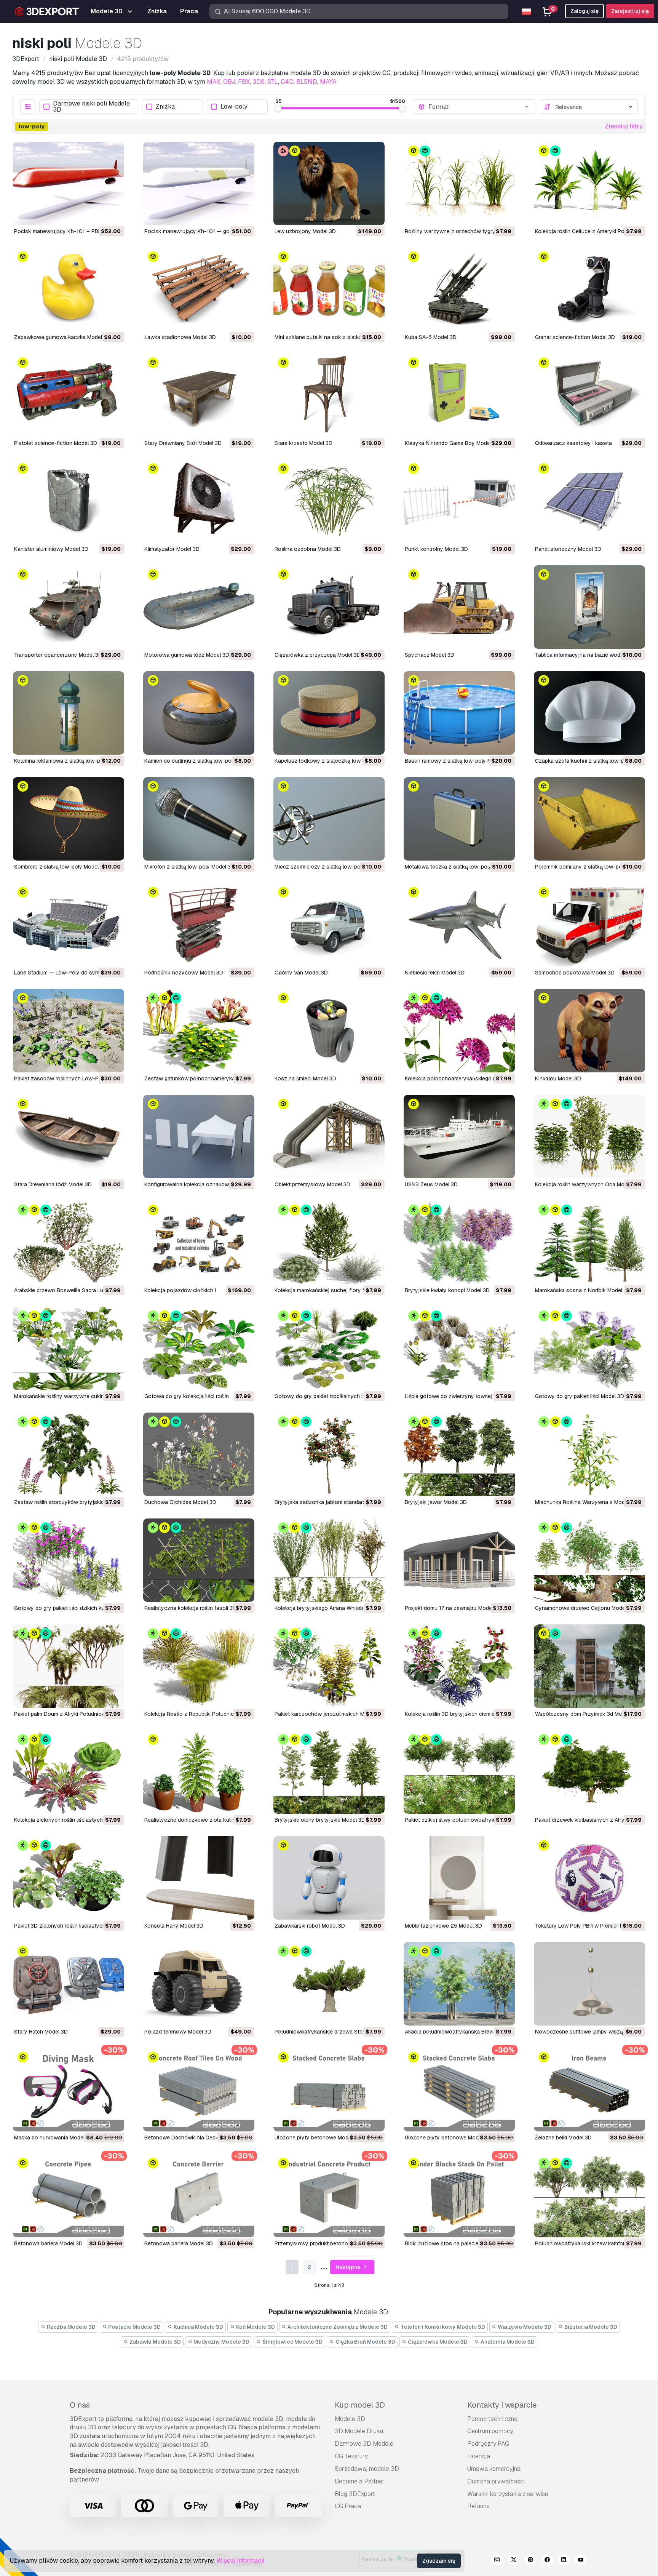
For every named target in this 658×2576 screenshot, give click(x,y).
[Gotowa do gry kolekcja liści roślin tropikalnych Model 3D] (199, 1348)
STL (273, 82)
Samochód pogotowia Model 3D (575, 973)
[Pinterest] (530, 2561)
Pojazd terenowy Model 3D (178, 2032)
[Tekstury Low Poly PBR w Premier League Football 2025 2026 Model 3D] (589, 1878)
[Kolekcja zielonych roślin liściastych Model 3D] (69, 1772)
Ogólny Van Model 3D (301, 973)
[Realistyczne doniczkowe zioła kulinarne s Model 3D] (199, 1772)
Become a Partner (360, 2481)
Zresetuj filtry (624, 126)
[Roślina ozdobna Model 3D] (329, 501)
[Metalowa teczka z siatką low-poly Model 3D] (459, 819)
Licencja (479, 2456)
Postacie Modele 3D (134, 2327)
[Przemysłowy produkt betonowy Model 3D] (329, 2196)
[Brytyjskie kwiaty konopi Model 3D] (459, 1242)
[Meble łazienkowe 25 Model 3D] (459, 1878)
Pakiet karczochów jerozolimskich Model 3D (329, 1714)
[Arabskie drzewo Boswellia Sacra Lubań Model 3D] (69, 1242)
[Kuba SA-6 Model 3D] (459, 289)
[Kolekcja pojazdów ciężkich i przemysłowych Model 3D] (199, 1242)
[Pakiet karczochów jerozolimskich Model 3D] (329, 1666)
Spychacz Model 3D (430, 655)
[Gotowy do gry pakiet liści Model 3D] (589, 1348)
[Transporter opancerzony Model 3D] (69, 607)
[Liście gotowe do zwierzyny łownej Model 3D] (459, 1348)
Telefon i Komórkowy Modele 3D (442, 2327)
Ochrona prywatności (496, 2481)
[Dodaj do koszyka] (97, 214)
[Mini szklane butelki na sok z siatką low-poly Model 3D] (329, 289)
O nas (80, 2405)
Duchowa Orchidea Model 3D (180, 1502)
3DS (259, 82)
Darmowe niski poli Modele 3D (91, 107)
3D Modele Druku (359, 2431)
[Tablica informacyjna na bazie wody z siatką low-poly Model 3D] (589, 607)
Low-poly (234, 107)
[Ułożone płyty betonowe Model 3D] (329, 2090)
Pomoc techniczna (492, 2419)
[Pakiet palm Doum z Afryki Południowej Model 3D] (69, 1666)
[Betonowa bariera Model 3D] (69, 2196)
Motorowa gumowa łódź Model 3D (187, 655)
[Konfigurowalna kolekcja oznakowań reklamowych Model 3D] (199, 1137)
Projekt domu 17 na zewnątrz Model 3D (453, 1608)
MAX (214, 82)
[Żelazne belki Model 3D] (589, 2090)
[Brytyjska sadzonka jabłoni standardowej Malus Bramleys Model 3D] (329, 1454)
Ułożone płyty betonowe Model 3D (318, 2138)
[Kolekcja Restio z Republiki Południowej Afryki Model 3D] (199, 1666)
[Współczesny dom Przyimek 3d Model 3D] (589, 1666)
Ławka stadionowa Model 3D (180, 337)
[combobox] (479, 107)
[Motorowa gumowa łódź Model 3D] (199, 607)
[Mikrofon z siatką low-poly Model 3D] (199, 819)
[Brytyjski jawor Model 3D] (459, 1454)
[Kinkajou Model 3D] (589, 1031)
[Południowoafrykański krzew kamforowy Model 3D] (589, 2196)
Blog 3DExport (355, 2494)
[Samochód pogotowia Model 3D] (589, 925)
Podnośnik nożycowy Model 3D (184, 973)
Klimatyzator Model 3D (172, 549)
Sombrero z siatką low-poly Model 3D (61, 867)
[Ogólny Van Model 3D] (329, 925)
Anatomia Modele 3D (507, 2342)
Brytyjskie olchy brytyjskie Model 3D (320, 1820)
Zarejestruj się (630, 11)
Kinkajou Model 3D (558, 1078)
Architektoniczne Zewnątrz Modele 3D (337, 2327)
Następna (348, 2267)
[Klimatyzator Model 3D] (199, 501)
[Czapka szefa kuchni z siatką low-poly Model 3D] (589, 713)
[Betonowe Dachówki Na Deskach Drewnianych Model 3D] (199, 2090)
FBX (244, 82)
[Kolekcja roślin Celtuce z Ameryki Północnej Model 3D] (589, 183)
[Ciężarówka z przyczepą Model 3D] (329, 607)
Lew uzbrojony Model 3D (305, 231)
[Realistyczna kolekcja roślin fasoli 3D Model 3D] (199, 1560)
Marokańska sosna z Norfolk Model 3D (583, 1290)
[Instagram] (497, 2561)
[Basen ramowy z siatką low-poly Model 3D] (459, 713)
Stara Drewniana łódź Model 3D (53, 1184)
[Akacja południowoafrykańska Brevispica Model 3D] (459, 1984)
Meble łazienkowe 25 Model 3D (443, 1926)
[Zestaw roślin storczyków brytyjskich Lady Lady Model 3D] (69, 1454)
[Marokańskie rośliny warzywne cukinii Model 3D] (69, 1348)
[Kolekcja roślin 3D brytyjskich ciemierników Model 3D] (459, 1666)
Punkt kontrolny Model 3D (436, 549)
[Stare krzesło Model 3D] (329, 395)
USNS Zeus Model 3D (431, 1184)
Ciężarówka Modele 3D (437, 2342)
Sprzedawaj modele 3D (367, 2469)
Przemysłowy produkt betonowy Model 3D (327, 2243)
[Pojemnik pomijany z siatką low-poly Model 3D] (589, 819)
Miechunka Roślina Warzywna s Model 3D (586, 1502)
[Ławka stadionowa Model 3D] (199, 289)
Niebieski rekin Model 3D (435, 973)
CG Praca (348, 2506)
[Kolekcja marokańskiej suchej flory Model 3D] (329, 1242)
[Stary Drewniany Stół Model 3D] (199, 395)
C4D (287, 82)
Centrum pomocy (490, 2431)
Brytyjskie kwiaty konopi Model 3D (447, 1290)
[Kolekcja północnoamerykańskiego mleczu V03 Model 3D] (459, 1031)
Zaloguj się (585, 11)
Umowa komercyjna (494, 2469)
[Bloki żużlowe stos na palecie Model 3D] (459, 2196)
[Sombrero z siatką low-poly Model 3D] (69, 819)
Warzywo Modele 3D (524, 2327)
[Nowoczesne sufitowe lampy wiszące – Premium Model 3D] (589, 1984)
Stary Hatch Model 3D (41, 2032)
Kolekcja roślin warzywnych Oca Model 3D (588, 1184)
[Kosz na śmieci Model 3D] (329, 1031)
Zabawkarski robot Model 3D (310, 1926)
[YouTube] (581, 2561)
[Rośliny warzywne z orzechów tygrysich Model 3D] (459, 183)
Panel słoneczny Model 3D (568, 549)
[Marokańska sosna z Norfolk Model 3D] (589, 1242)
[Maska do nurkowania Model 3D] (69, 2090)
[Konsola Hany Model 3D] (199, 1878)
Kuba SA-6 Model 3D (431, 337)
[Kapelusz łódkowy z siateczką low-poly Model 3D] (329, 713)
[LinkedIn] (564, 2561)
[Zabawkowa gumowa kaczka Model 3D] (69, 289)
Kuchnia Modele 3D (198, 2327)
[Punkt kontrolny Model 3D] (459, 501)
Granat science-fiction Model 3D (575, 337)
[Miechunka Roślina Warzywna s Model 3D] (589, 1454)
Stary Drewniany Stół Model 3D (183, 443)
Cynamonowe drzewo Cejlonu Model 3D (585, 1608)
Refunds (478, 2506)
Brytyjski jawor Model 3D (436, 1502)
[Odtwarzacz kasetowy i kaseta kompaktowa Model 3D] (589, 395)
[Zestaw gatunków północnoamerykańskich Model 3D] (199, 1031)
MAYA (328, 82)
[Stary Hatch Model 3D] (69, 1984)
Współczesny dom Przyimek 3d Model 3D (586, 1714)
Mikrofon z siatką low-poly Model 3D (189, 867)
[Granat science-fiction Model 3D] (589, 289)
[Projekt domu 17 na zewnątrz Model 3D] (459, 1560)
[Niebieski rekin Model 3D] (459, 925)
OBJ (229, 82)
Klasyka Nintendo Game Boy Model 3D (452, 443)
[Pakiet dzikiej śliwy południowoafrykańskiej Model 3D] (459, 1772)
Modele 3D (350, 2419)
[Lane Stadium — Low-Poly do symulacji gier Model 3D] (69, 925)
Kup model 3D (360, 2405)
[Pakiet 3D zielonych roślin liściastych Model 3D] (69, 1878)
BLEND (307, 82)
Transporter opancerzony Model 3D (58, 655)
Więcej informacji (240, 2561)
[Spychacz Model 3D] (459, 607)
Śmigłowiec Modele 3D (292, 2342)
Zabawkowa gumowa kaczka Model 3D (62, 337)
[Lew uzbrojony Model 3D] (329, 183)
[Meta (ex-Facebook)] (547, 2561)
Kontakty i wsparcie (502, 2405)
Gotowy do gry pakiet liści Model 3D (580, 1396)
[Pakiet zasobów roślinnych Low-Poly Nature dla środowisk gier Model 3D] (69, 1031)
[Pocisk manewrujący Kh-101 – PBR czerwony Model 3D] (69, 183)
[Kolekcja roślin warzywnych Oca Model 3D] (589, 1137)
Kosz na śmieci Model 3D (305, 1078)
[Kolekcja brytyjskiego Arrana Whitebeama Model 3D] (329, 1560)
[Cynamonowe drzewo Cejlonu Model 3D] (589, 1560)
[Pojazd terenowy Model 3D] (199, 1984)
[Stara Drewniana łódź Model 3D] (69, 1137)
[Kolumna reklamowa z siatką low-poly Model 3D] (69, 713)
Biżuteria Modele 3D (590, 2327)
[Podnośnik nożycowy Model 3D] (199, 925)
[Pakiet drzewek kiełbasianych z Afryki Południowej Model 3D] (589, 1772)
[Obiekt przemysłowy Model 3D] (329, 1137)
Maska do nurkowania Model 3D (54, 2138)
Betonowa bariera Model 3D (48, 2243)
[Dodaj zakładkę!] (113, 214)
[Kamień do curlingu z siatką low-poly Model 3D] (199, 713)
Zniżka (165, 107)
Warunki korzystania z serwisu (508, 2494)
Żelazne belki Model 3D (563, 2138)
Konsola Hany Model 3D (174, 1926)
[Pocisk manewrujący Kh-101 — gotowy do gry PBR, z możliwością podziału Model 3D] (199, 183)
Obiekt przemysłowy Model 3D (312, 1184)
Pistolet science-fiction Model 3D (56, 443)
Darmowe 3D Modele (364, 2444)
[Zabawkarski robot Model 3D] (329, 1878)
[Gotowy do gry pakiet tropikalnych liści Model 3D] (329, 1348)
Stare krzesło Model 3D (303, 443)
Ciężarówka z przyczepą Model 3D (318, 655)
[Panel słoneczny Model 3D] (589, 501)
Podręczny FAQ (488, 2444)
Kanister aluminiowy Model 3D (51, 549)
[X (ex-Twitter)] (514, 2561)
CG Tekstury (351, 2456)
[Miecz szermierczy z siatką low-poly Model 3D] (329, 819)
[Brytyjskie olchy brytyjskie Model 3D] (329, 1772)
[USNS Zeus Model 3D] (459, 1137)
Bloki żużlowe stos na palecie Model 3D (454, 2243)
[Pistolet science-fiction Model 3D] (69, 395)
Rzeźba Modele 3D (71, 2327)
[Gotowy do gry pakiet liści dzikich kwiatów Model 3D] (69, 1560)
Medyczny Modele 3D (221, 2342)
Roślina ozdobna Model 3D (308, 549)
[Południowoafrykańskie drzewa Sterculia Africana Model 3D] (329, 1984)
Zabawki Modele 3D (155, 2342)
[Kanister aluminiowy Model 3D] (69, 501)
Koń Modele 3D (255, 2327)
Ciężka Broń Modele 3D (365, 2342)
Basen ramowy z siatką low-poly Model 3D (458, 761)
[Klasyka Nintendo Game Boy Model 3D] (459, 395)
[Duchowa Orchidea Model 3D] (199, 1454)
